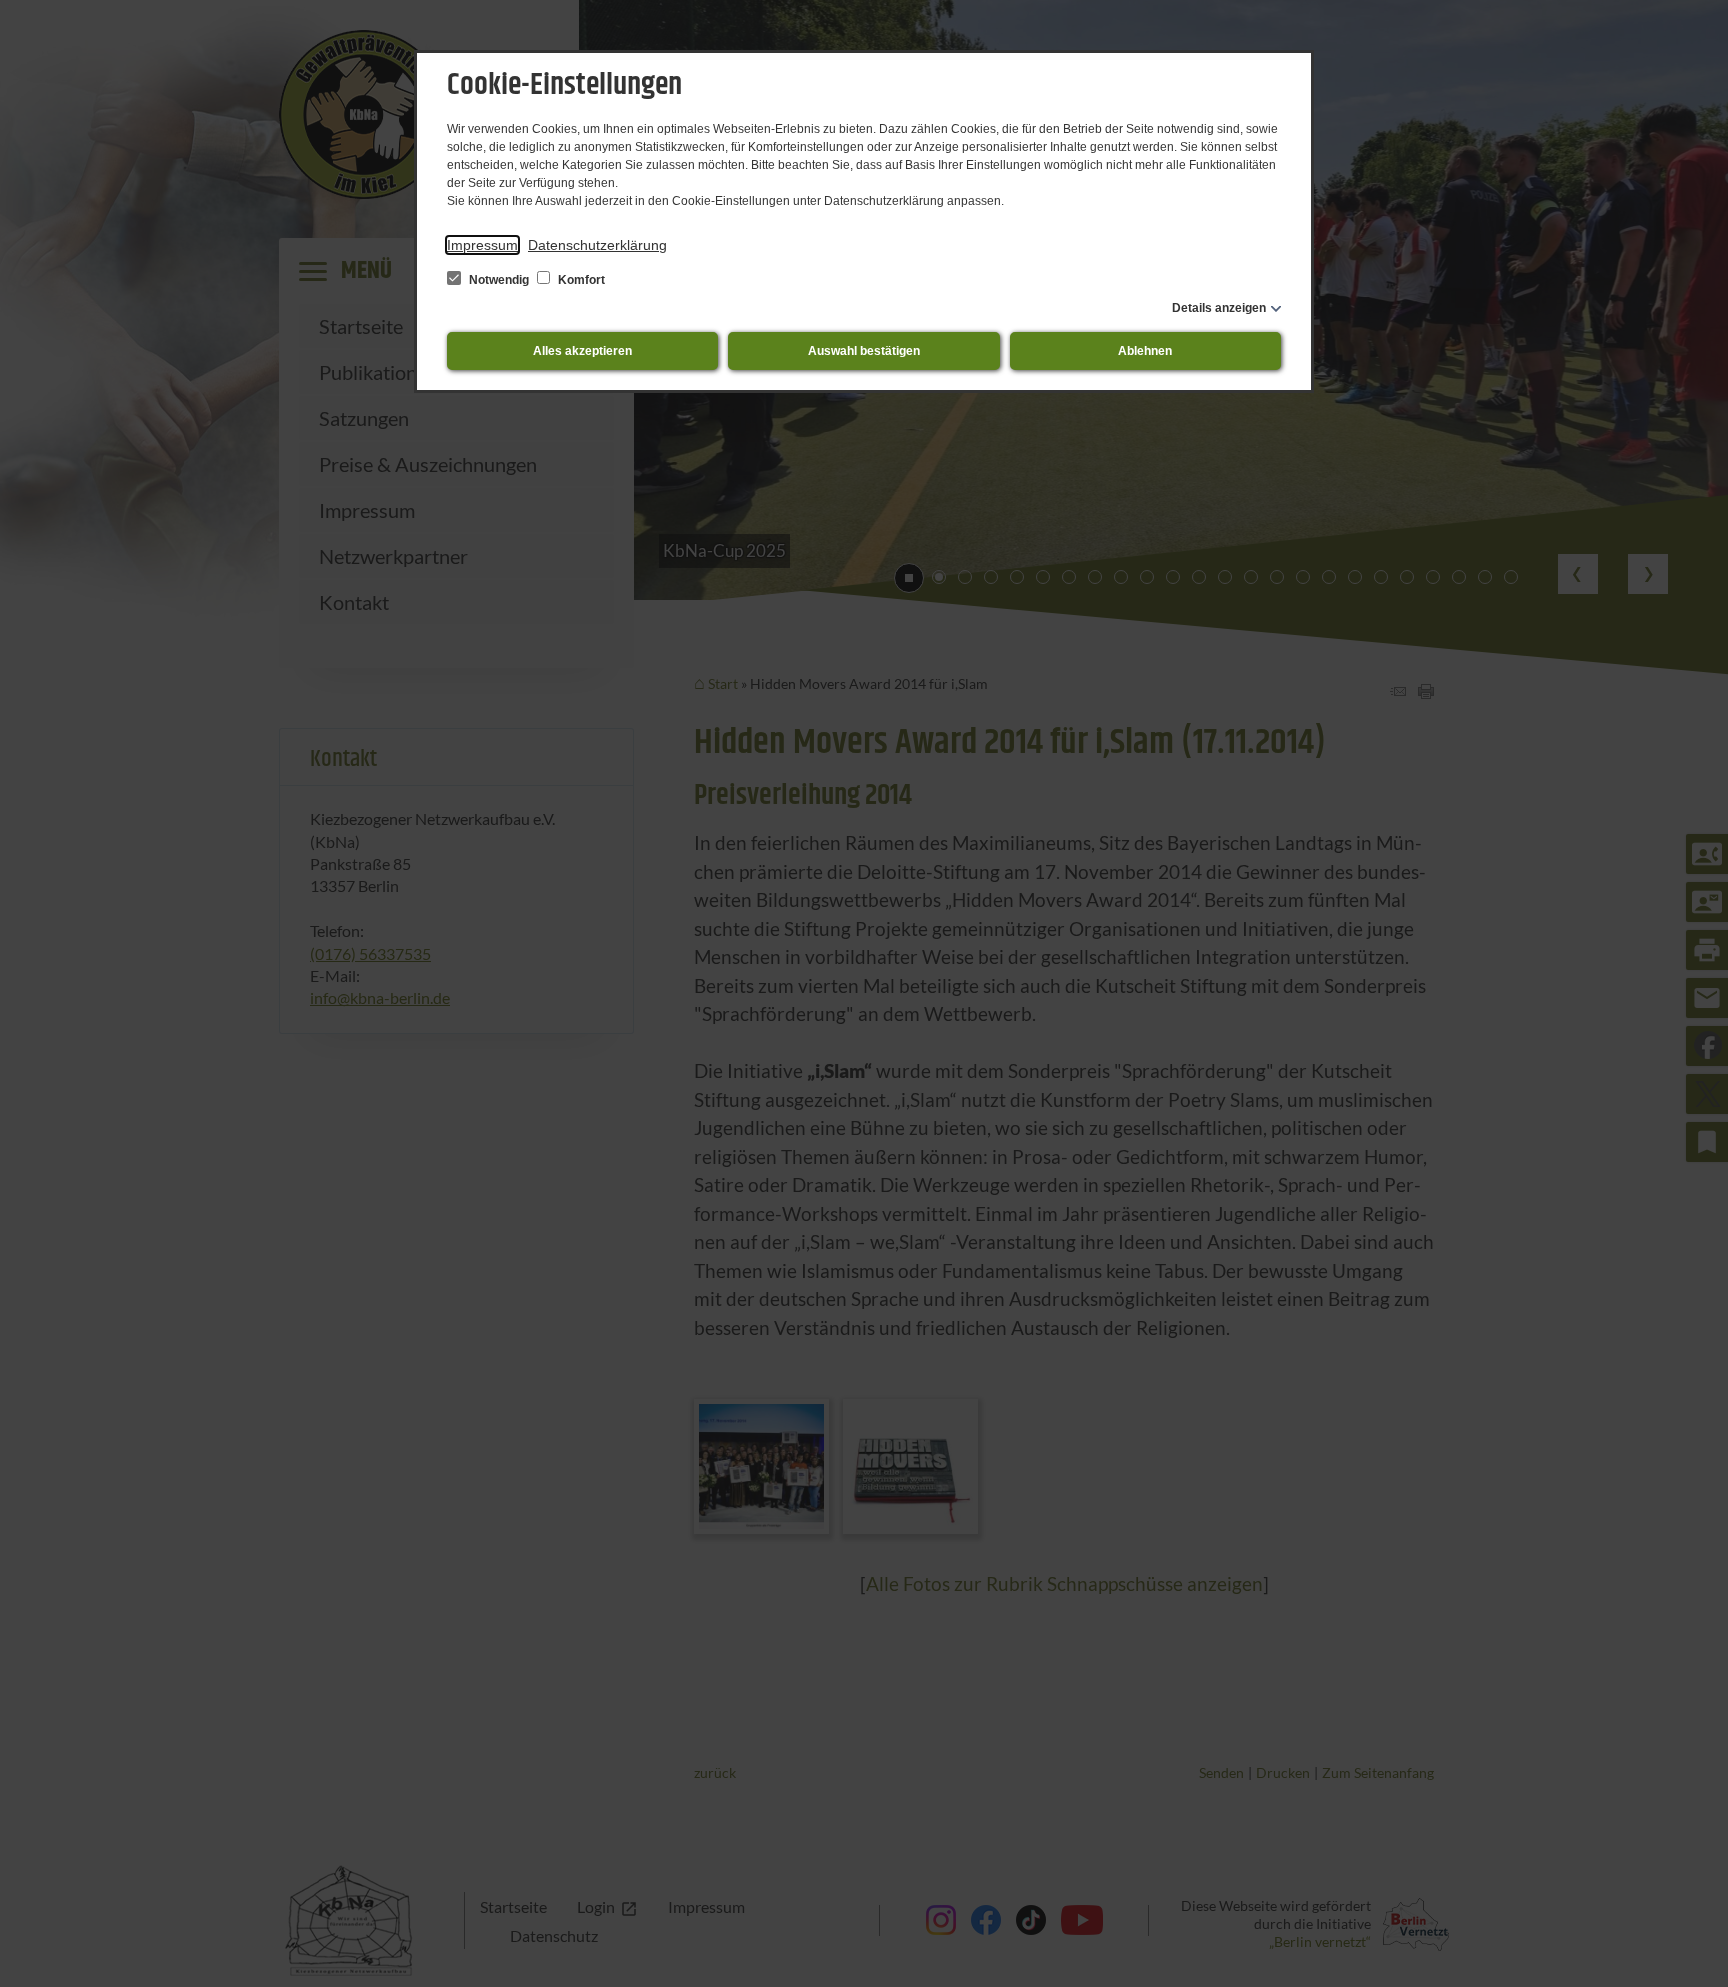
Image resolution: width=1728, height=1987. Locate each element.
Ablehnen (1145, 351)
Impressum (482, 245)
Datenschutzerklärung (597, 245)
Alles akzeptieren (582, 351)
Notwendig (499, 280)
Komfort (580, 280)
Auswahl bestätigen (864, 351)
